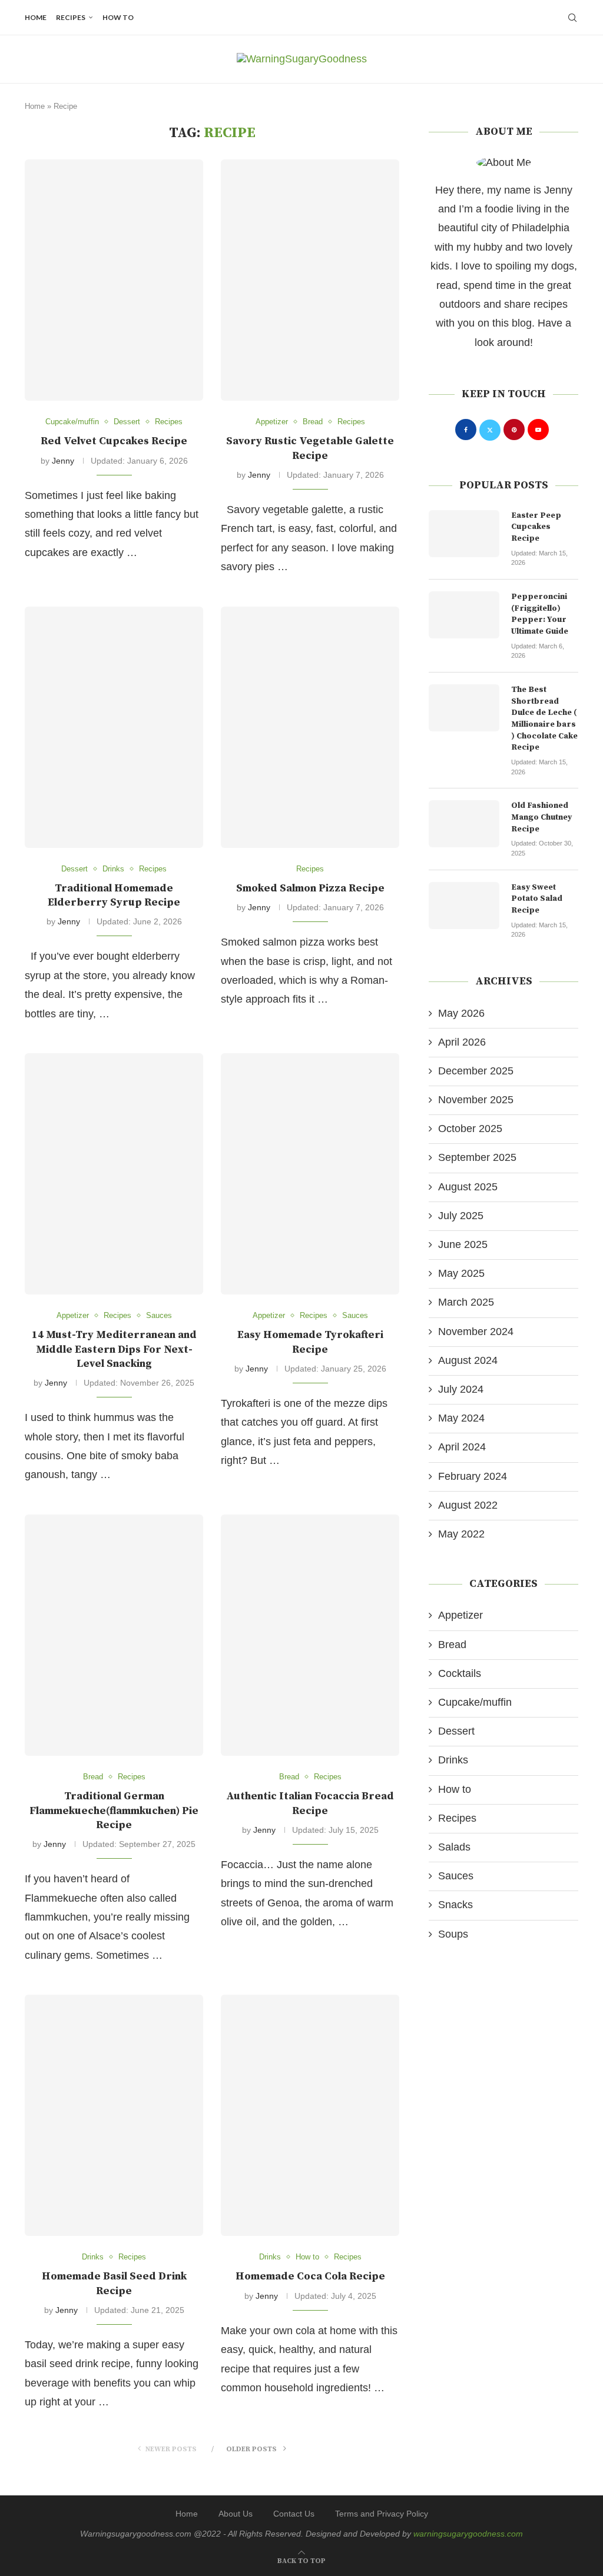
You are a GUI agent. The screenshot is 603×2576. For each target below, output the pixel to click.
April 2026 (462, 1042)
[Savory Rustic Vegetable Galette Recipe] (310, 280)
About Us (236, 2514)
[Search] (572, 18)
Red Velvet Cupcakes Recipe (114, 441)
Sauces (456, 1876)
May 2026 (461, 1013)
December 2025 (476, 1071)
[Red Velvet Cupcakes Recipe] (114, 280)
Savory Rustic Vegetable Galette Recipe (310, 448)
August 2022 (468, 1505)
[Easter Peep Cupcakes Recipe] (464, 534)
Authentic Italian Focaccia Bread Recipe (310, 1803)
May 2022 (461, 1534)
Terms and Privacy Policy (382, 2514)
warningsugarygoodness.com (468, 2534)
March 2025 (466, 1302)
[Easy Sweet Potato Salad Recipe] (464, 906)
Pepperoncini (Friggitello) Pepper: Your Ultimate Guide (540, 614)
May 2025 (461, 1273)
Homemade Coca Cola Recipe (310, 2276)
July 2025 (461, 1216)
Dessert (456, 1731)
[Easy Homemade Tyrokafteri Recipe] (310, 1174)
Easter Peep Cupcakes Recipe (536, 527)
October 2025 (470, 1129)
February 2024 (473, 1476)
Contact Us (294, 2514)
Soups (453, 1934)
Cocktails (460, 1673)
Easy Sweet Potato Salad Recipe (537, 899)
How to (118, 17)
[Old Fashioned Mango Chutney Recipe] (464, 824)
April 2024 (462, 1447)
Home (36, 17)
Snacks (455, 1905)
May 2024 (461, 1418)
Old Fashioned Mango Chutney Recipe (541, 817)
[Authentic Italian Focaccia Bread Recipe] (310, 1635)
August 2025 (468, 1187)
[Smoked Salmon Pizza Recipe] (310, 727)
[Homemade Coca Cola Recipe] (310, 2115)
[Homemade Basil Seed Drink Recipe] (114, 2115)
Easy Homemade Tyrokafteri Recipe (310, 1342)
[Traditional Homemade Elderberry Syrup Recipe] (114, 727)
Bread (452, 1645)
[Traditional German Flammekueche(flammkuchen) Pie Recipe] (114, 1635)
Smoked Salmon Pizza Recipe (310, 888)
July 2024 (461, 1389)
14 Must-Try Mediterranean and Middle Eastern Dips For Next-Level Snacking (114, 1349)
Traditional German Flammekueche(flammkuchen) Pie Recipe (114, 1810)
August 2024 (468, 1360)
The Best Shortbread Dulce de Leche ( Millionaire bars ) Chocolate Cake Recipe (544, 718)
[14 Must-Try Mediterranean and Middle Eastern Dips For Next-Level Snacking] (114, 1174)
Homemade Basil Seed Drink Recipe (114, 2283)
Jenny (63, 461)
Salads (454, 1847)
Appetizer (460, 1615)
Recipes (71, 17)
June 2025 (463, 1244)
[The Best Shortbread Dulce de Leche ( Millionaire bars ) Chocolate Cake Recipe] (464, 708)
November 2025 (476, 1100)
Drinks (453, 1760)
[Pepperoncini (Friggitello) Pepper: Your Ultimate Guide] (464, 615)
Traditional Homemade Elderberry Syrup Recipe (114, 895)
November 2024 (476, 1332)
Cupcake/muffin (475, 1702)
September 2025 (477, 1157)
